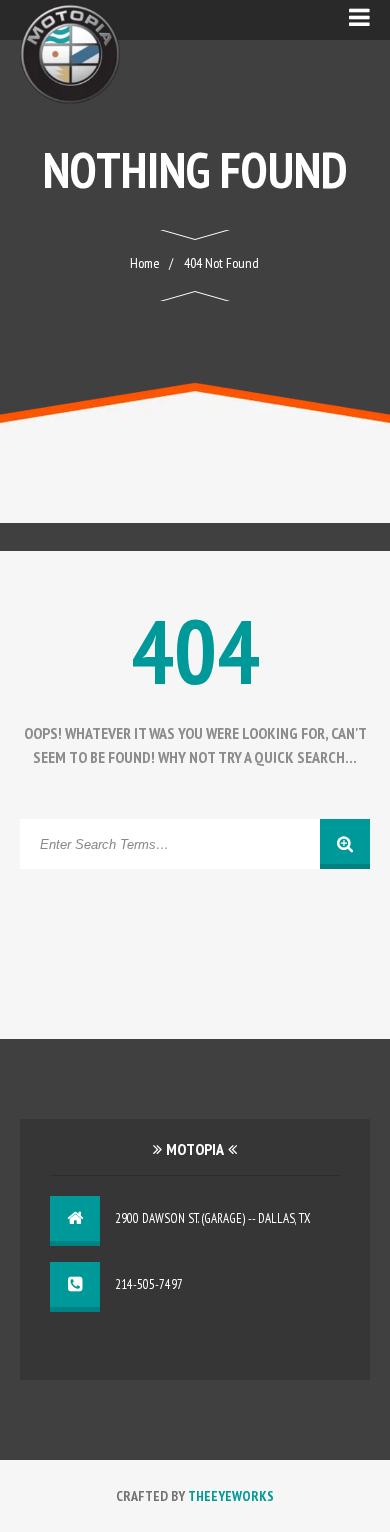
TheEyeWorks (231, 1496)
